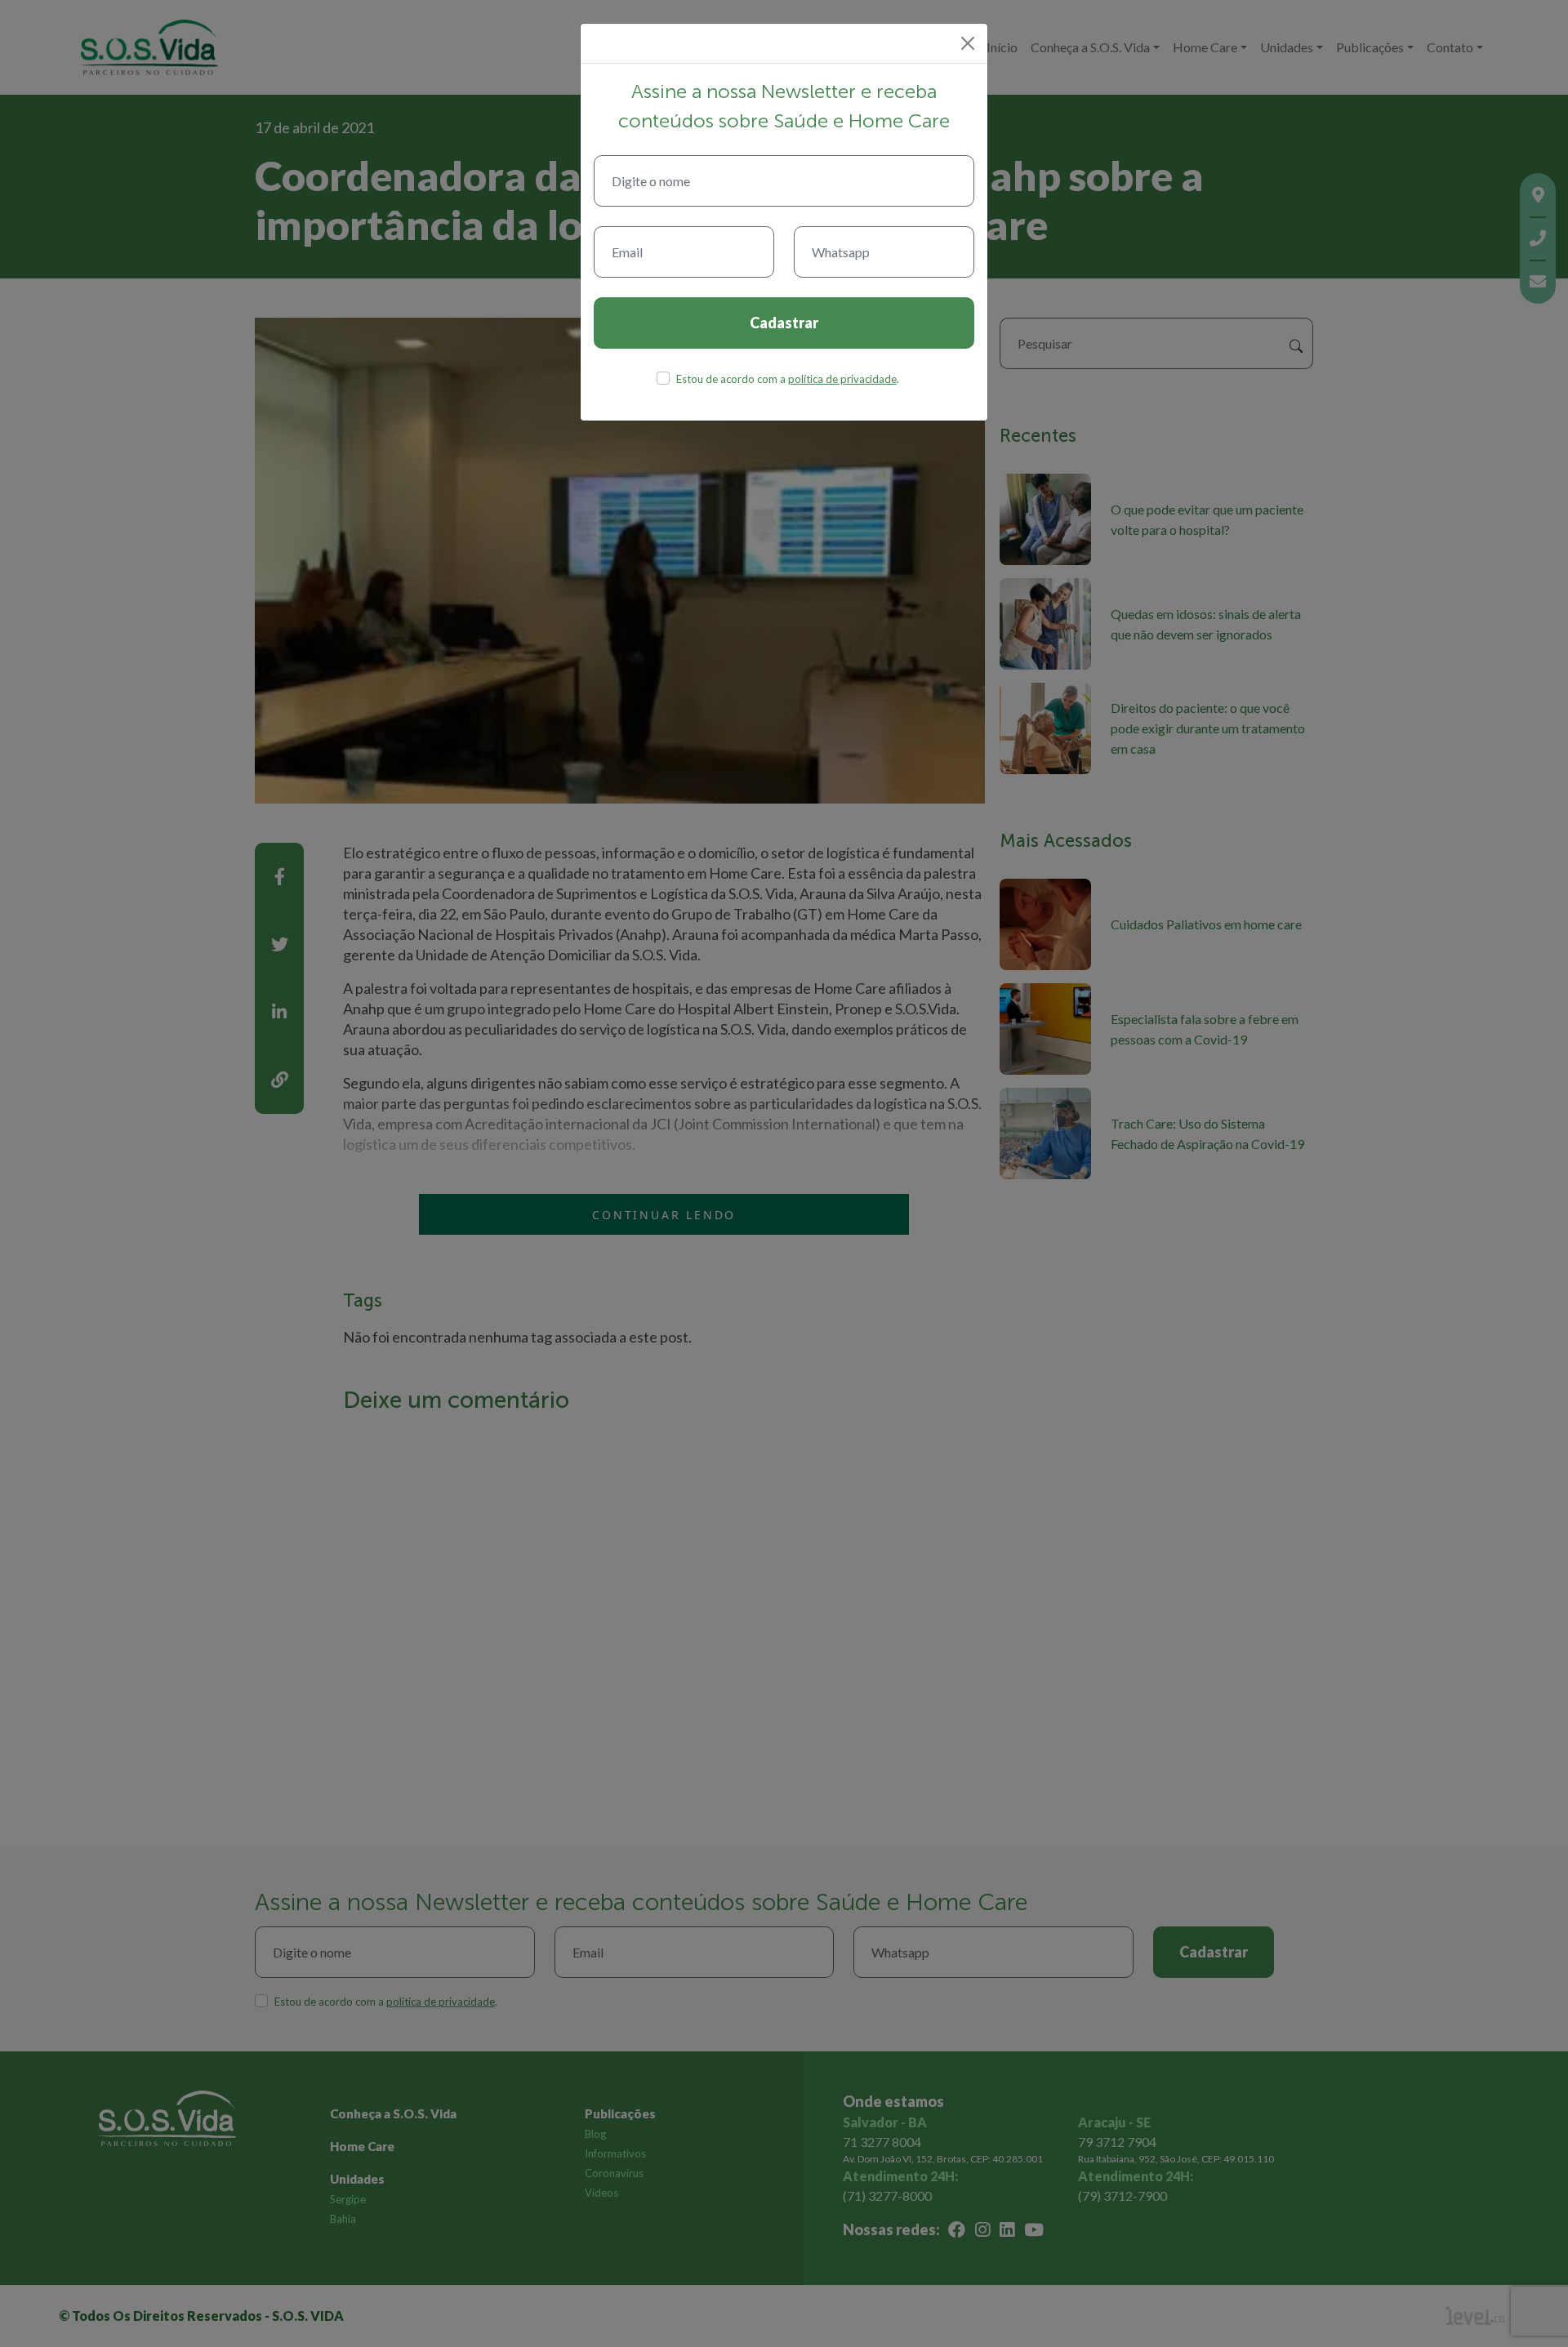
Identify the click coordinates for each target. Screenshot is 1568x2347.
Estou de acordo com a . (788, 379)
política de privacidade (842, 379)
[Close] (968, 43)
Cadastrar (784, 323)
